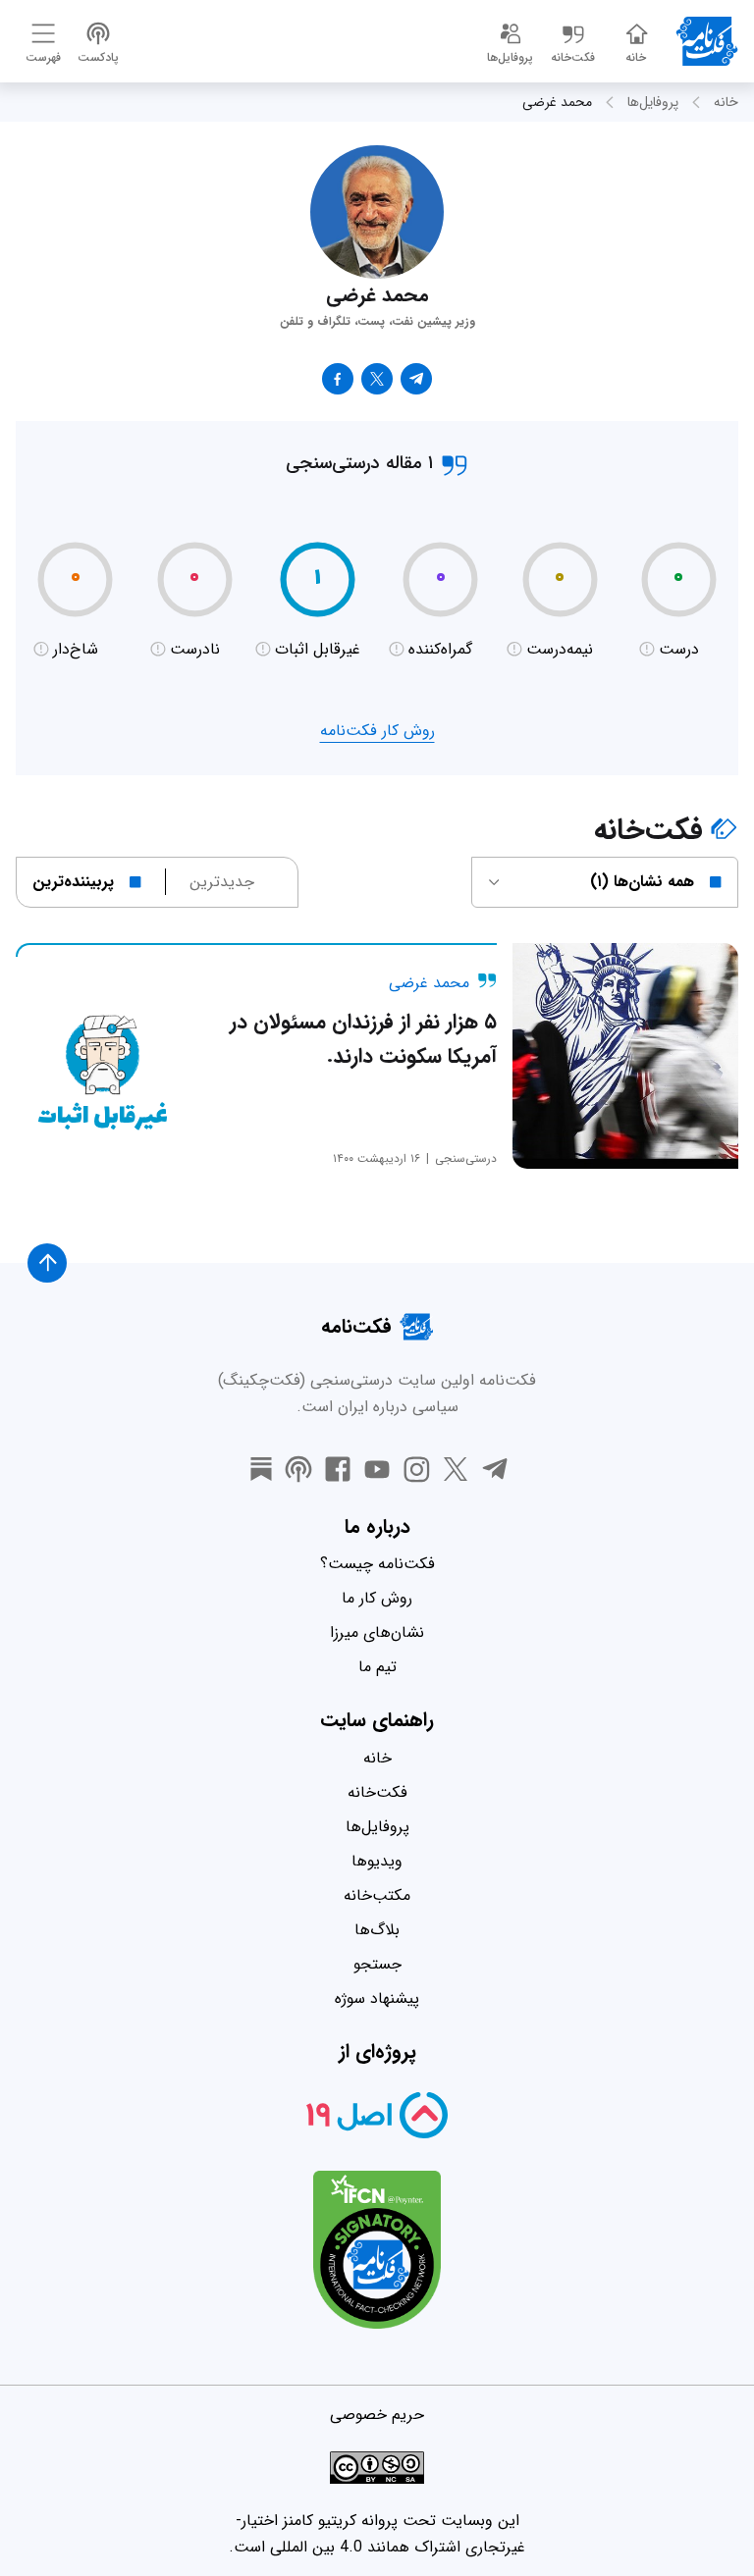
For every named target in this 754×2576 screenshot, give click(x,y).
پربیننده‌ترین (73, 882)
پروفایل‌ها (653, 102)
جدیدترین (222, 882)
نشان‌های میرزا (377, 1632)
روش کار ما (377, 1598)
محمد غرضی (557, 102)
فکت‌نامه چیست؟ (377, 1564)
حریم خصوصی (377, 2415)
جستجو (377, 1964)
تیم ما (377, 1667)
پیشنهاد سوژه (377, 1998)
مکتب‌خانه (377, 1895)
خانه (726, 102)
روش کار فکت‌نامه (377, 731)
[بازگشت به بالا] (47, 1263)
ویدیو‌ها (377, 1861)
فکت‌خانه (377, 1792)
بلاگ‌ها (377, 1930)
